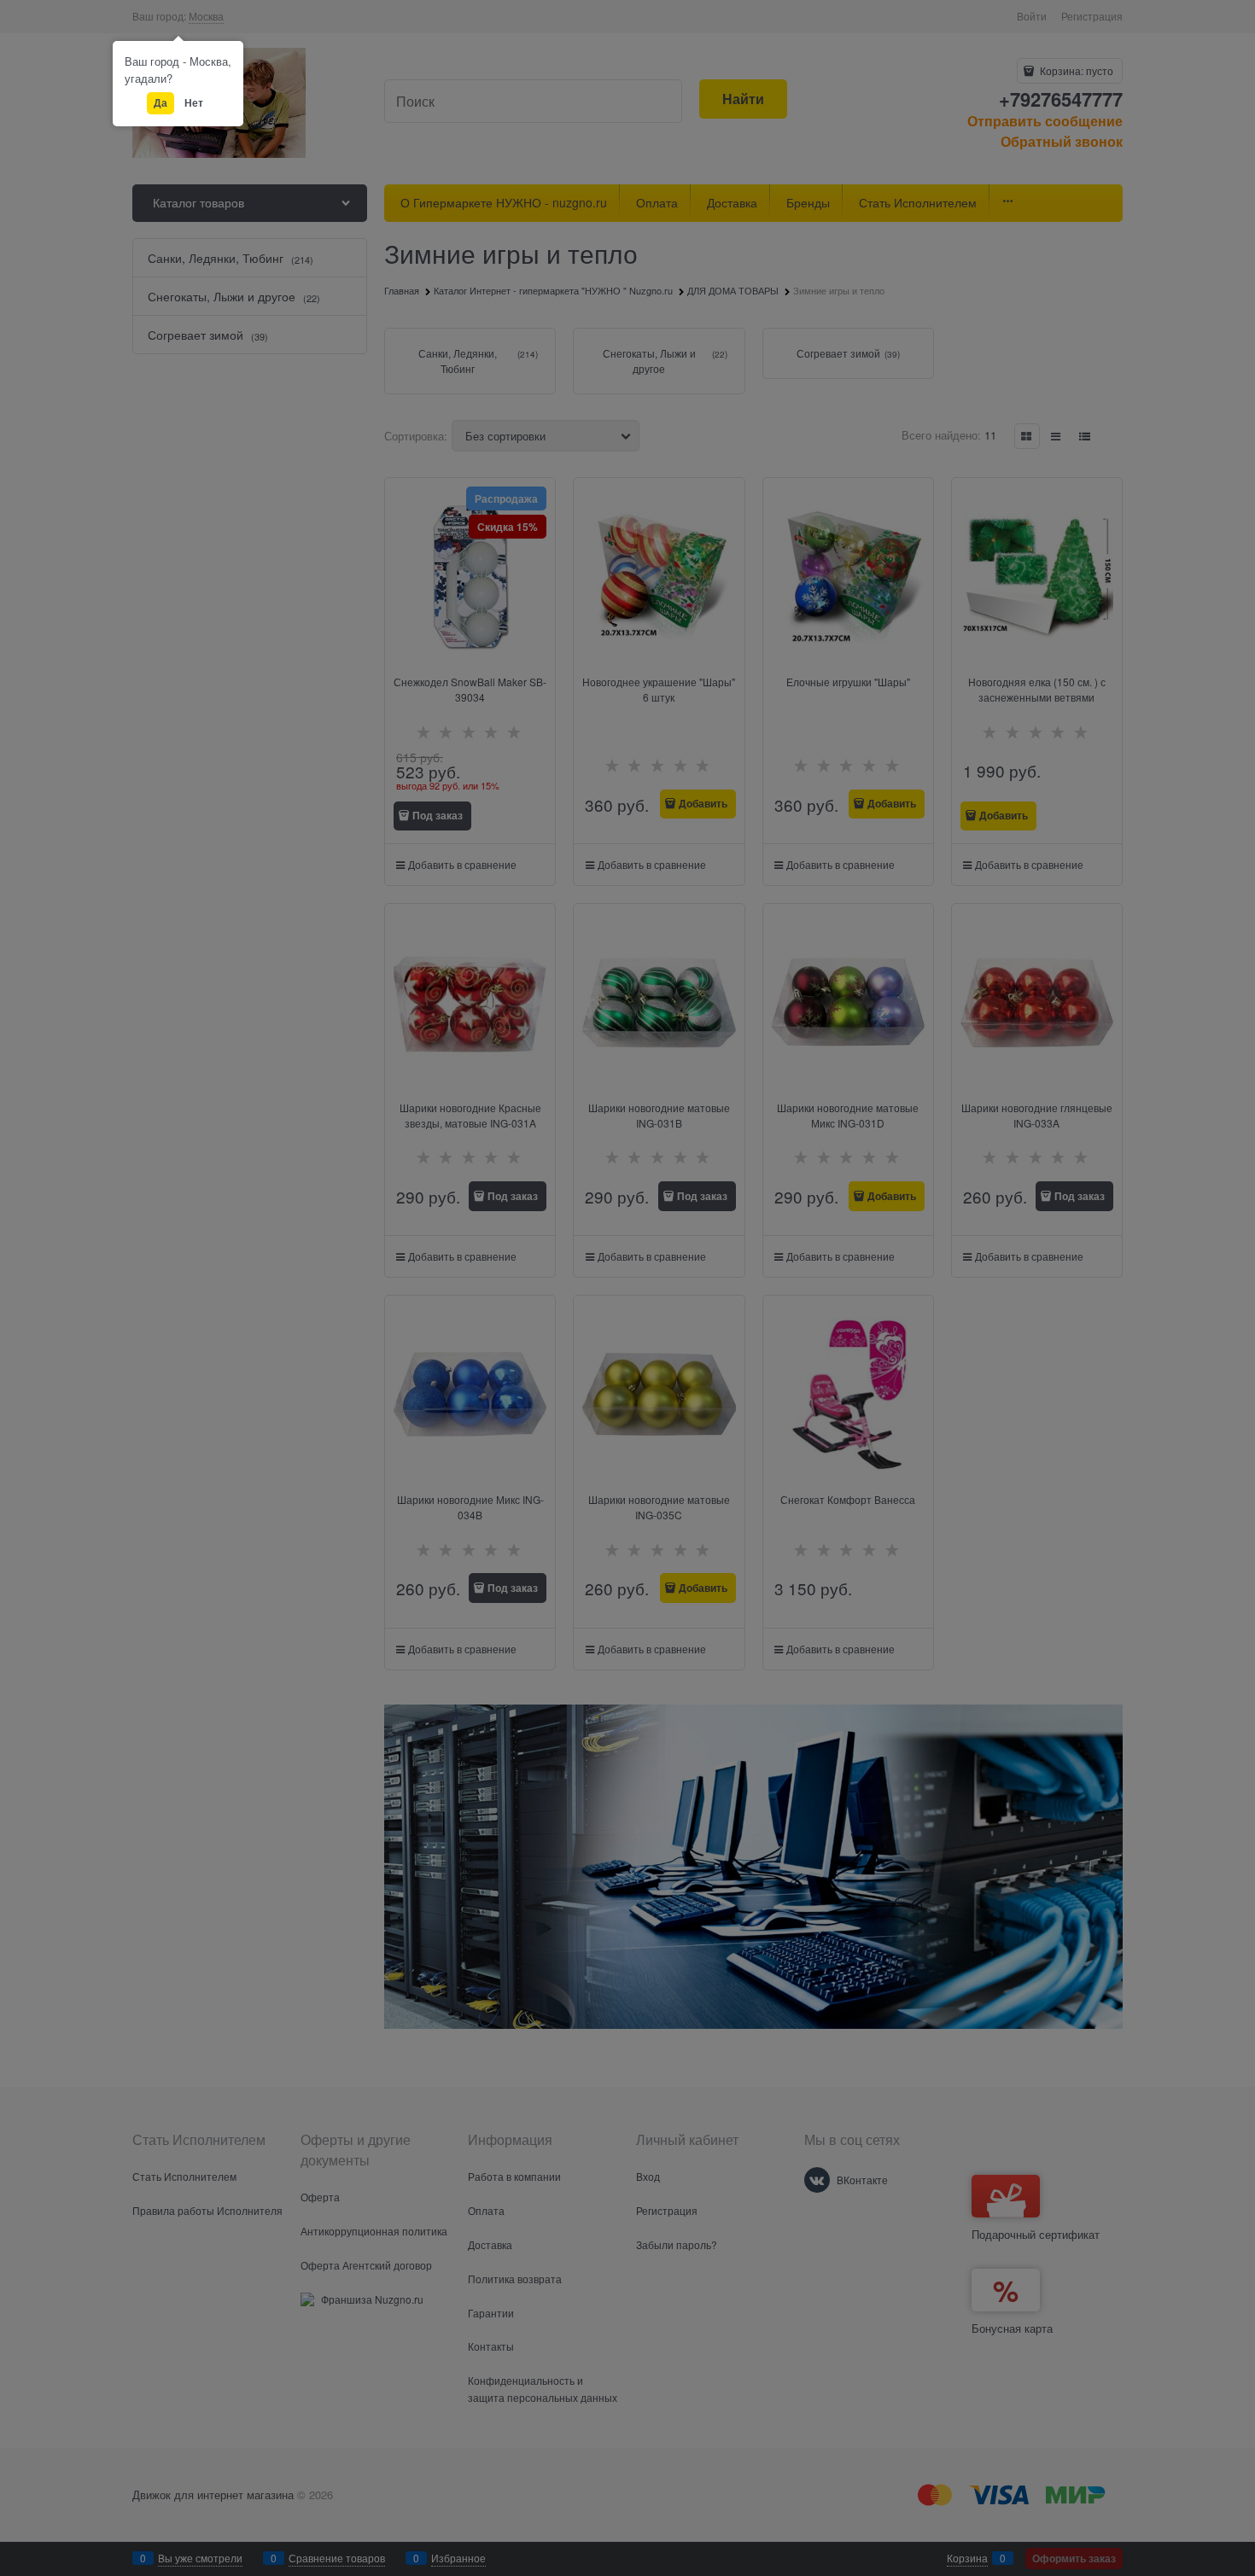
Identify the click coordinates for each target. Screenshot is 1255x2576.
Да (161, 102)
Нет (194, 102)
